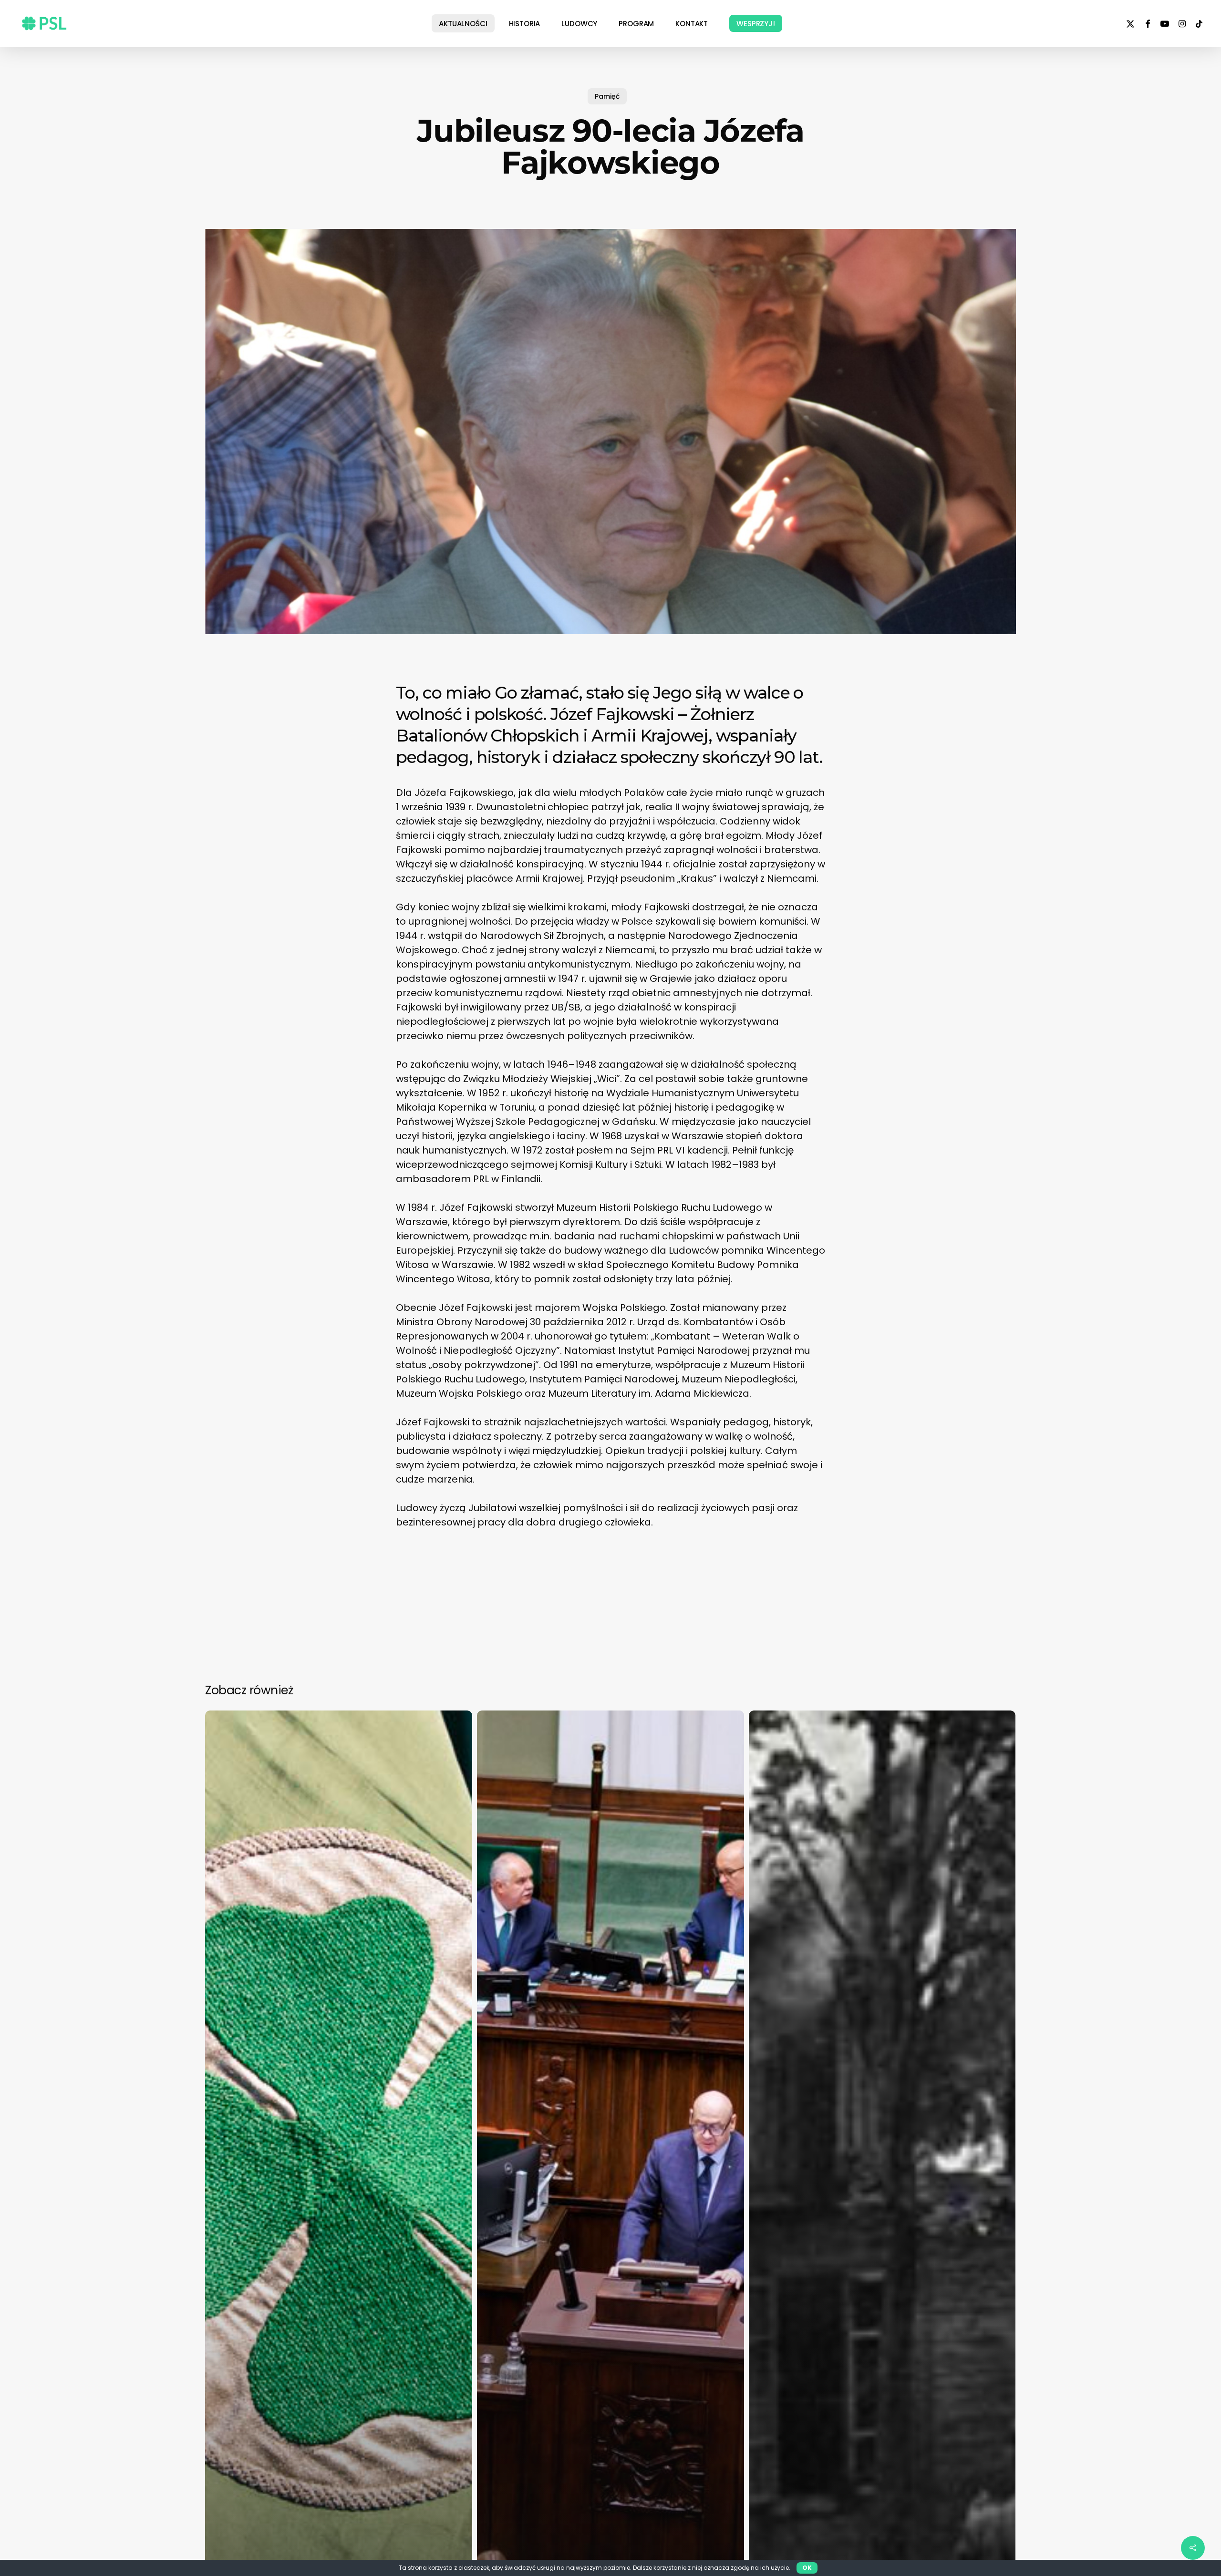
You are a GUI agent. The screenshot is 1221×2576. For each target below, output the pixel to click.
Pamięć (607, 96)
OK (807, 2568)
